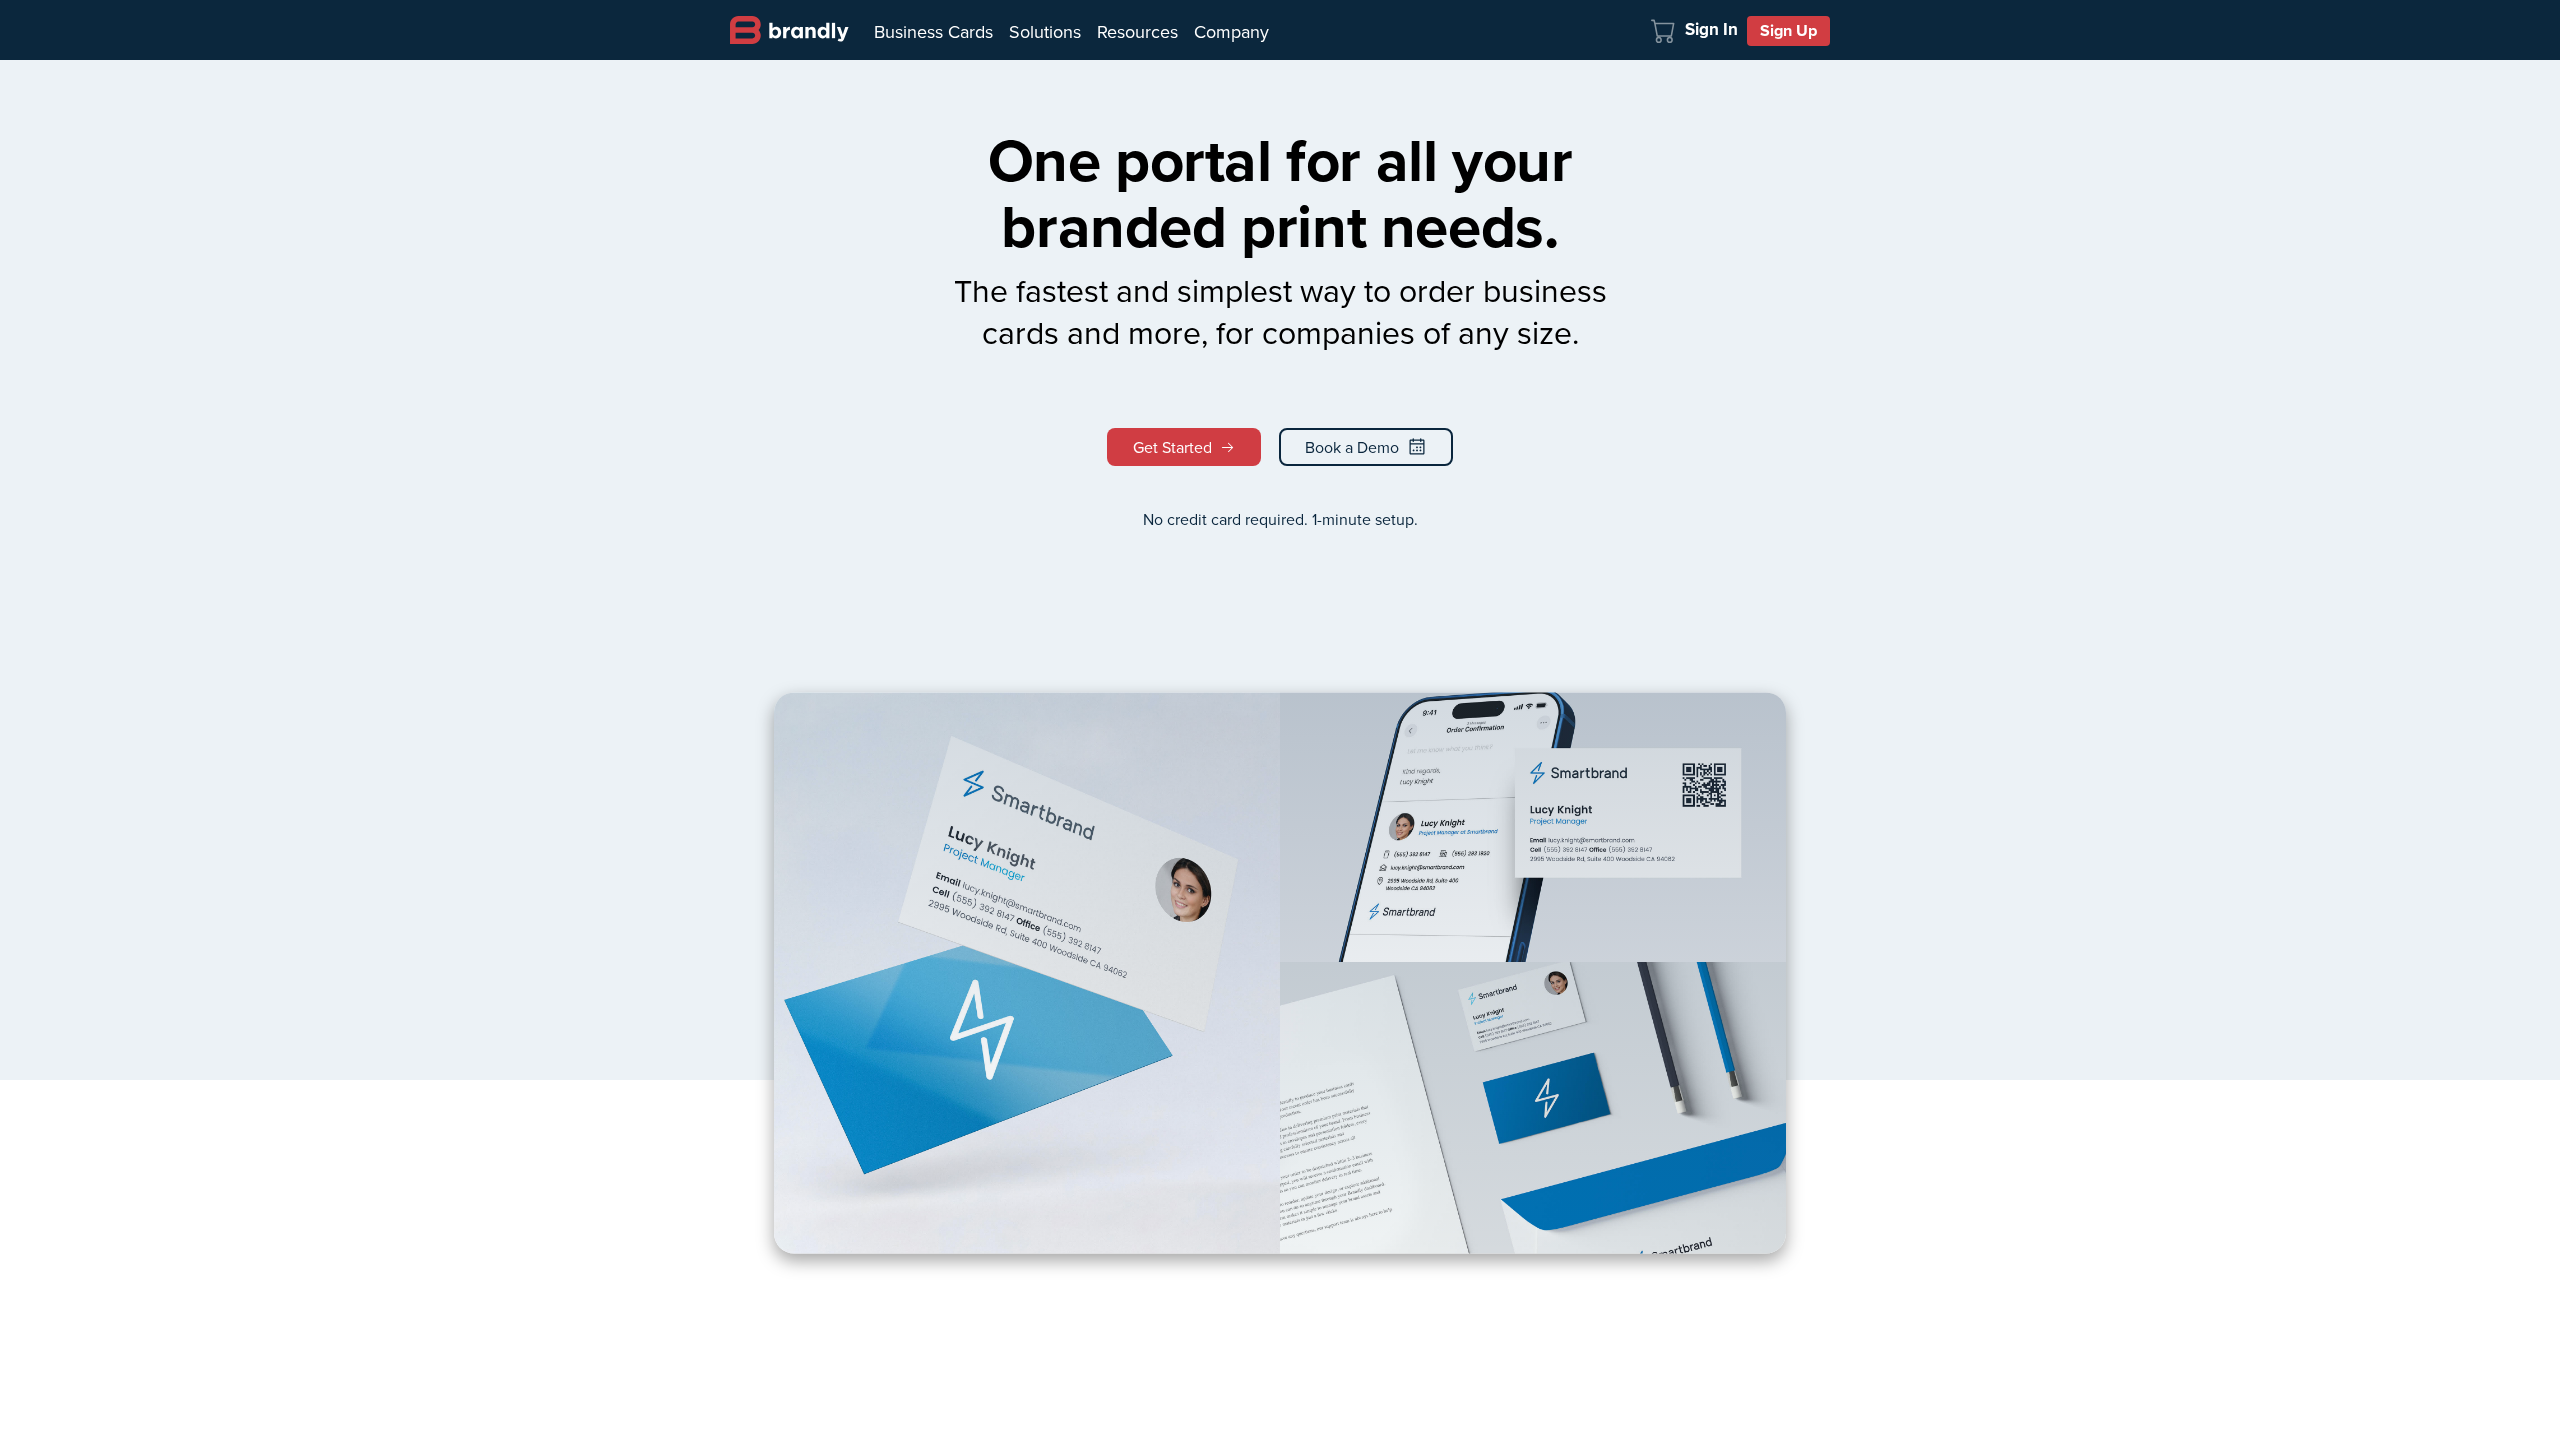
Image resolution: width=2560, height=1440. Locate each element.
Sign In (1711, 29)
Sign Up (1788, 30)
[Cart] (1663, 29)
